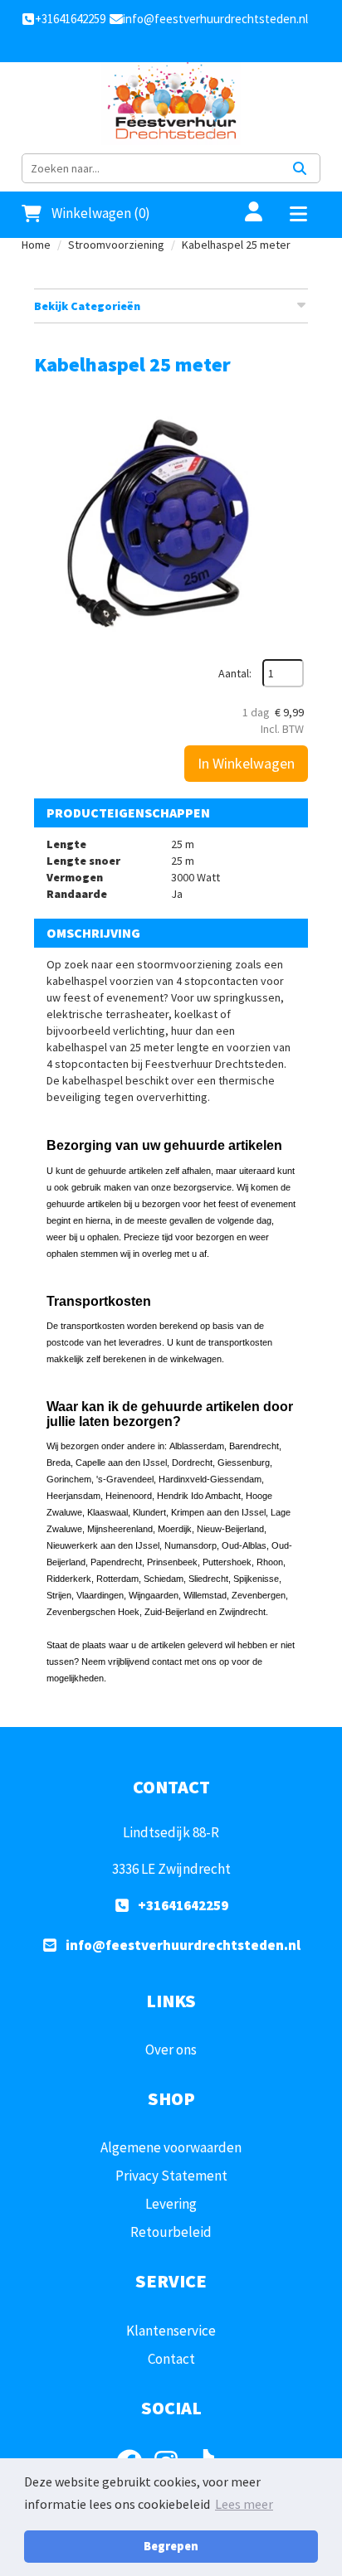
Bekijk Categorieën (87, 306)
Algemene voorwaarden (171, 2147)
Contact (171, 2359)
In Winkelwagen (246, 763)
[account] (243, 213)
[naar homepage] (171, 104)
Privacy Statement (171, 2176)
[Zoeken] (300, 168)
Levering (171, 2204)
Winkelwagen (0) (101, 213)
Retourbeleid (171, 2232)
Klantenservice (171, 2331)
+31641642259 (183, 1905)
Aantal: (235, 673)
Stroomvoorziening (116, 245)
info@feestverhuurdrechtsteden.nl (183, 1945)
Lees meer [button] (244, 2504)
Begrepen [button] (171, 2546)
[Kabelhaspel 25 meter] (171, 522)
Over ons (171, 2050)
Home (36, 245)
